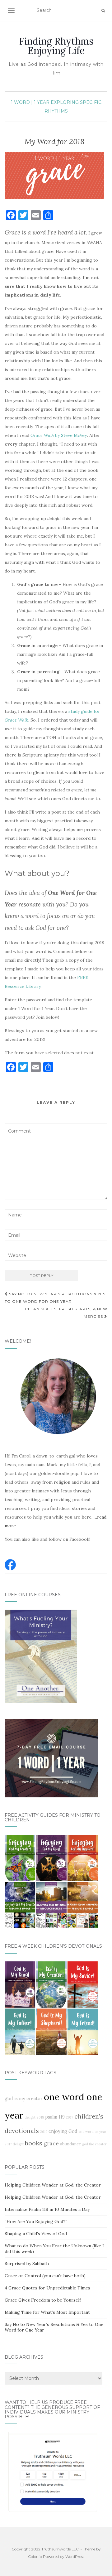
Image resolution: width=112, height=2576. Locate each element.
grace (51, 2143)
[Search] (103, 11)
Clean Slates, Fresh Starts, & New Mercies (66, 1313)
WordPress (75, 2557)
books (34, 2143)
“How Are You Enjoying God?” (36, 2221)
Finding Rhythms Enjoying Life (56, 46)
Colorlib (35, 2557)
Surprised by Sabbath (27, 2264)
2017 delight (14, 2144)
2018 (40, 2117)
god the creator (94, 2144)
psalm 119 (55, 2117)
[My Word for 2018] (54, 175)
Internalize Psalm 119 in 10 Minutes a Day (47, 2209)
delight (30, 2117)
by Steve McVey (59, 435)
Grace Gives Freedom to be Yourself (43, 2300)
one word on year (93, 2132)
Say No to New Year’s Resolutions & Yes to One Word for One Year (55, 1298)
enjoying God (63, 2131)
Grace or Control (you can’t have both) (45, 2276)
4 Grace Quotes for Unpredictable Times (47, 2288)
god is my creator (24, 2099)
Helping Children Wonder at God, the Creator (53, 2185)
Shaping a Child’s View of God (36, 2234)
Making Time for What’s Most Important (47, 2312)
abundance (70, 2144)
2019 (44, 2132)
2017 (70, 2117)
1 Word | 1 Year (30, 102)
